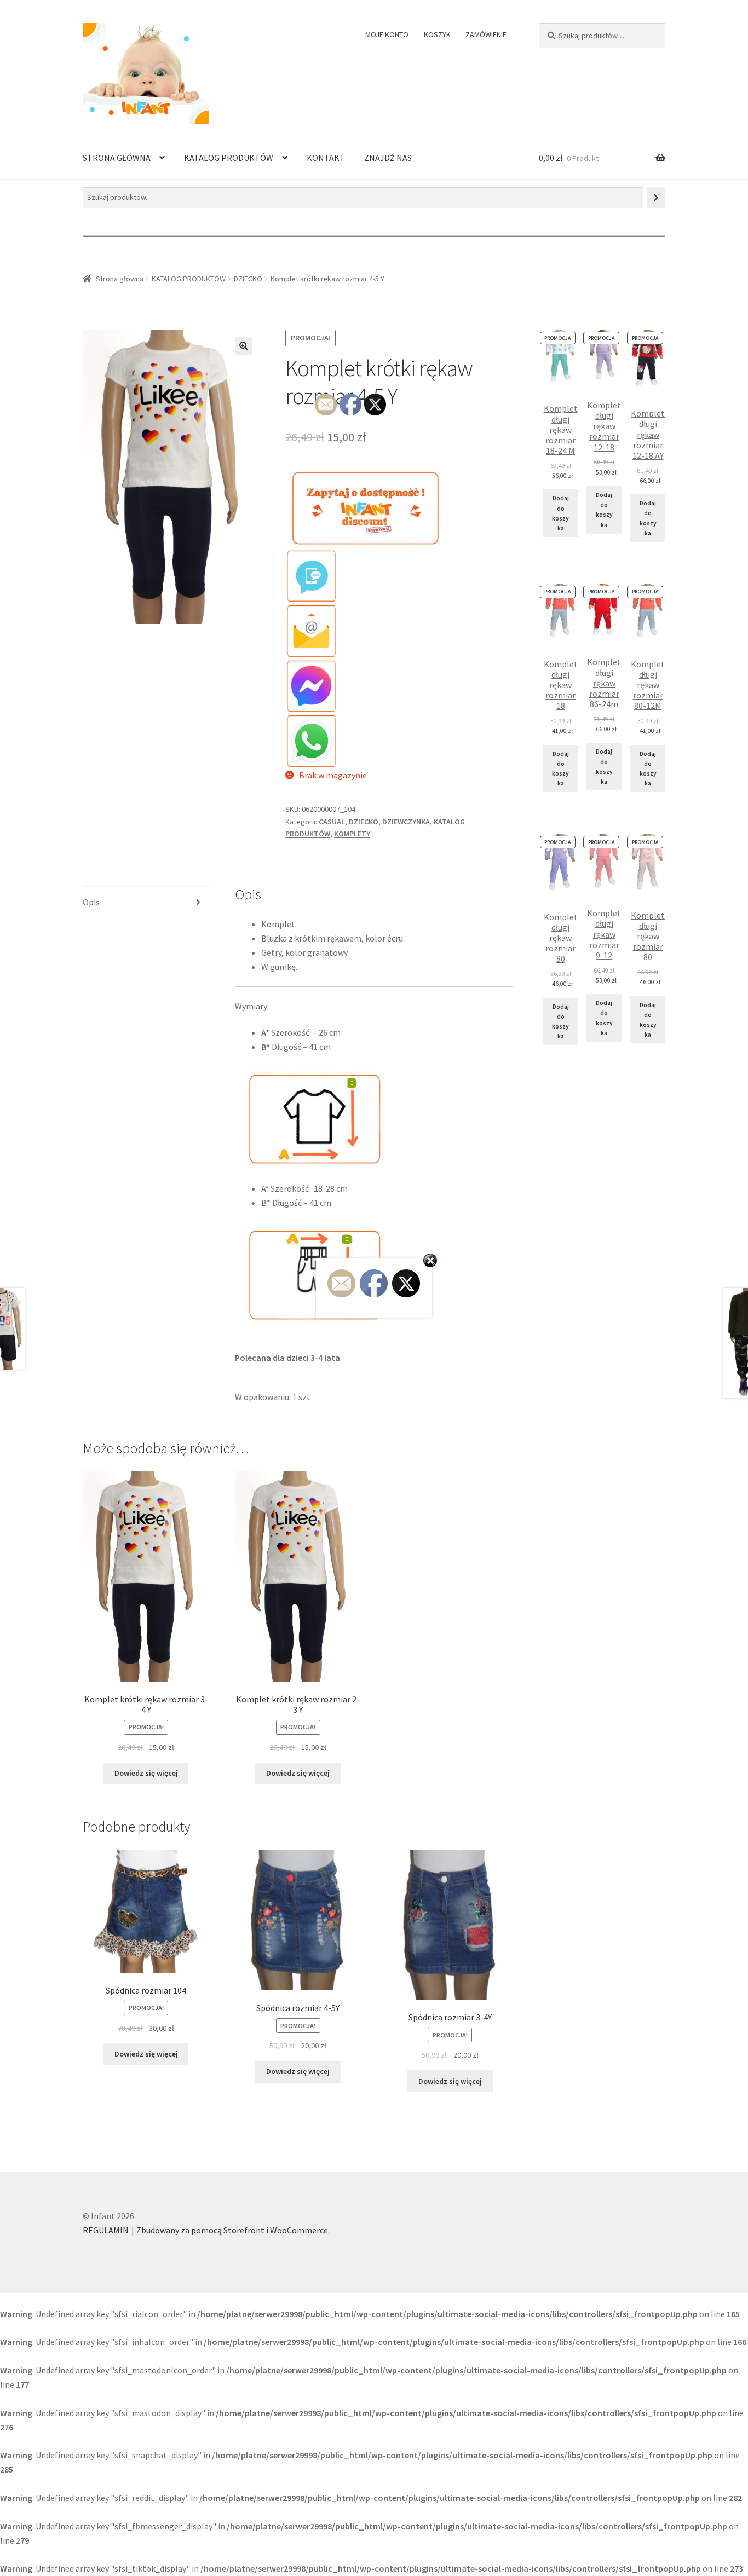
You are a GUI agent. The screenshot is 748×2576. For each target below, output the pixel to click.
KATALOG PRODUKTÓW (229, 158)
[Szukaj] (656, 197)
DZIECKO (248, 279)
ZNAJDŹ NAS (388, 158)
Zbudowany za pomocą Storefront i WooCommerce (232, 2230)
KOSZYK (437, 34)
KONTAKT (326, 158)
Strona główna (120, 279)
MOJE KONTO (387, 34)
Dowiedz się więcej (146, 1773)
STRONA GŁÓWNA (117, 158)
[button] (244, 346)
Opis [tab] (91, 902)
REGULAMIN (106, 2230)
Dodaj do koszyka (560, 513)
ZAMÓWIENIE (486, 34)
